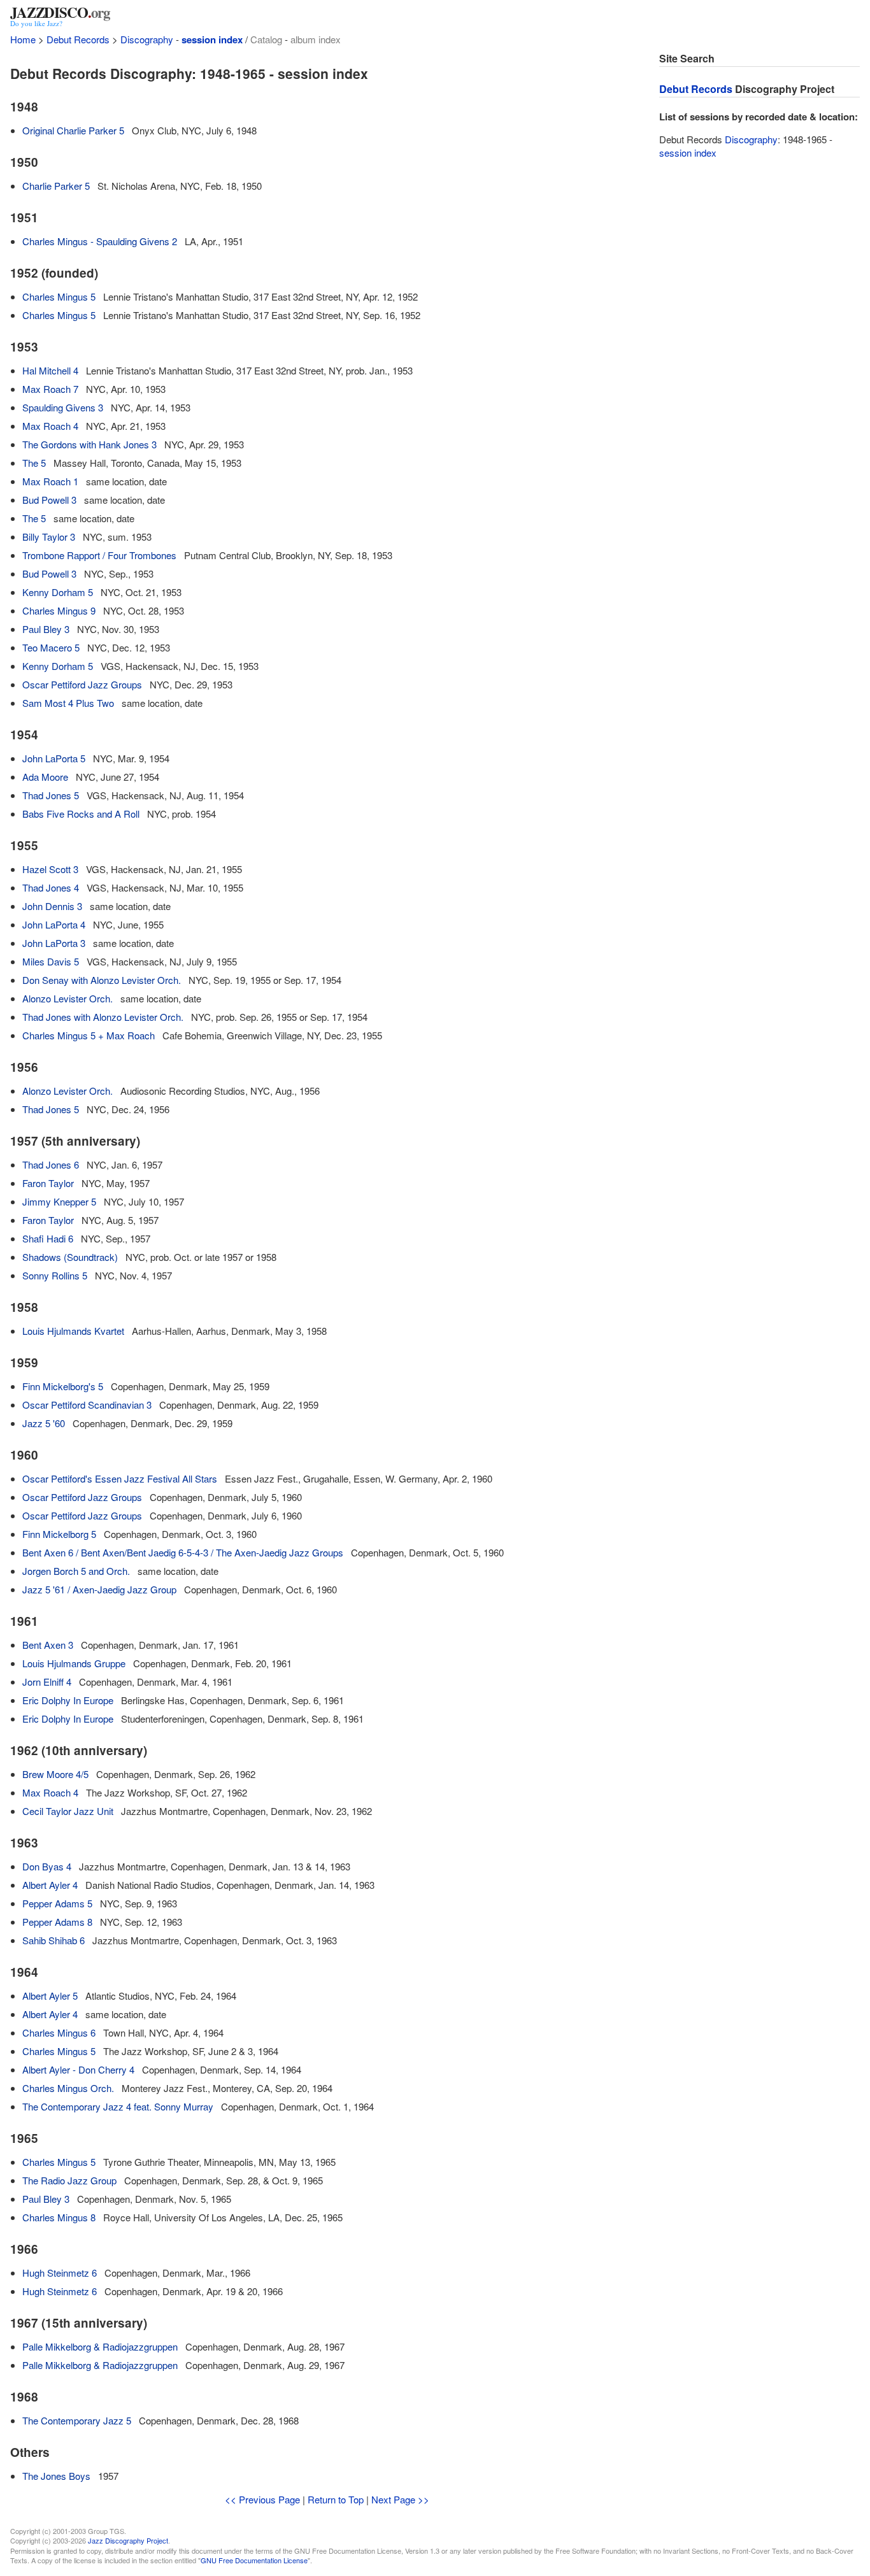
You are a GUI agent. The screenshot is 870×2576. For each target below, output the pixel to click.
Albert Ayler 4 (50, 1885)
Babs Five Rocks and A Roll (81, 814)
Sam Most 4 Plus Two (68, 703)
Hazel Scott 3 (50, 869)
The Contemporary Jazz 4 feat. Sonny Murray (118, 2106)
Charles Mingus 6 (59, 2032)
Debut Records (78, 39)
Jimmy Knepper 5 (59, 1201)
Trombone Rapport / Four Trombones (99, 555)
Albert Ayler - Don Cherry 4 (78, 2069)
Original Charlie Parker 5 (73, 130)
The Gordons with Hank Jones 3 (89, 444)
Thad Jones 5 (51, 795)
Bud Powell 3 (49, 500)
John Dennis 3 (52, 906)
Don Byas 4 (47, 1866)
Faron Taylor (48, 1183)
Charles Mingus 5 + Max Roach (89, 1035)
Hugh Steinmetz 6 (60, 2273)
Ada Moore (45, 777)
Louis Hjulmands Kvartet (73, 1331)
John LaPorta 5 (54, 758)
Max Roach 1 (50, 481)
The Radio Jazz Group (69, 2180)
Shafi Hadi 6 (48, 1238)
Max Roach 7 (50, 389)
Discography (147, 39)
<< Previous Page (262, 2499)
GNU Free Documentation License (254, 2560)
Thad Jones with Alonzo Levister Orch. (103, 1017)
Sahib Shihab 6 (53, 1940)
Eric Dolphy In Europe (68, 1700)
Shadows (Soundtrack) (70, 1257)
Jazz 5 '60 (44, 1423)
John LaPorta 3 (54, 943)
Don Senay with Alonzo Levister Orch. (102, 980)
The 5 (34, 463)
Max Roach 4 (50, 426)
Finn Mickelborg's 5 (63, 1386)
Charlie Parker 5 (56, 186)
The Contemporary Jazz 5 (77, 2420)
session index (212, 39)
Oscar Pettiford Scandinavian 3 (87, 1405)
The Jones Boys (56, 2476)
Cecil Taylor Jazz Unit (68, 1811)
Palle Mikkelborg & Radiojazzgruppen (100, 2346)
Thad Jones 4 (51, 887)
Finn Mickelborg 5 (59, 1534)
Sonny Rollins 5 (55, 1275)
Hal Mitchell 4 (50, 370)
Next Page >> (400, 2499)
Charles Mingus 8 (59, 2217)
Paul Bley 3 (46, 629)
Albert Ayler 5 (50, 1996)
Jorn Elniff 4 (47, 1682)
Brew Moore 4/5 (55, 1774)
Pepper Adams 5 (57, 1903)
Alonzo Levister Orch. (68, 998)
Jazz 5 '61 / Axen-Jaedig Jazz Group (99, 1589)
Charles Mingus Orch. (68, 2088)
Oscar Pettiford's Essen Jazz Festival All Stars (120, 1478)
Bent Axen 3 (48, 1645)
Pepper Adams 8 (57, 1922)
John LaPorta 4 (54, 924)
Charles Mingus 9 (59, 610)
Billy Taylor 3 (49, 537)
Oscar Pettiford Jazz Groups (82, 684)
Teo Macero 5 (51, 647)
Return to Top (336, 2499)
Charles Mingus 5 (59, 296)
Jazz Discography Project (128, 2540)
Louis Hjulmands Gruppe (74, 1663)
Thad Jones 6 (51, 1164)
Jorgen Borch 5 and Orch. (76, 1571)
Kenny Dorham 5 (58, 592)
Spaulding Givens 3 (63, 407)
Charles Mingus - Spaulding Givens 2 (100, 241)
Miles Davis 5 (51, 961)
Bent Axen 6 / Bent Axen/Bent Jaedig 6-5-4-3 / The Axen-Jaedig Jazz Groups (183, 1552)
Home (23, 39)
